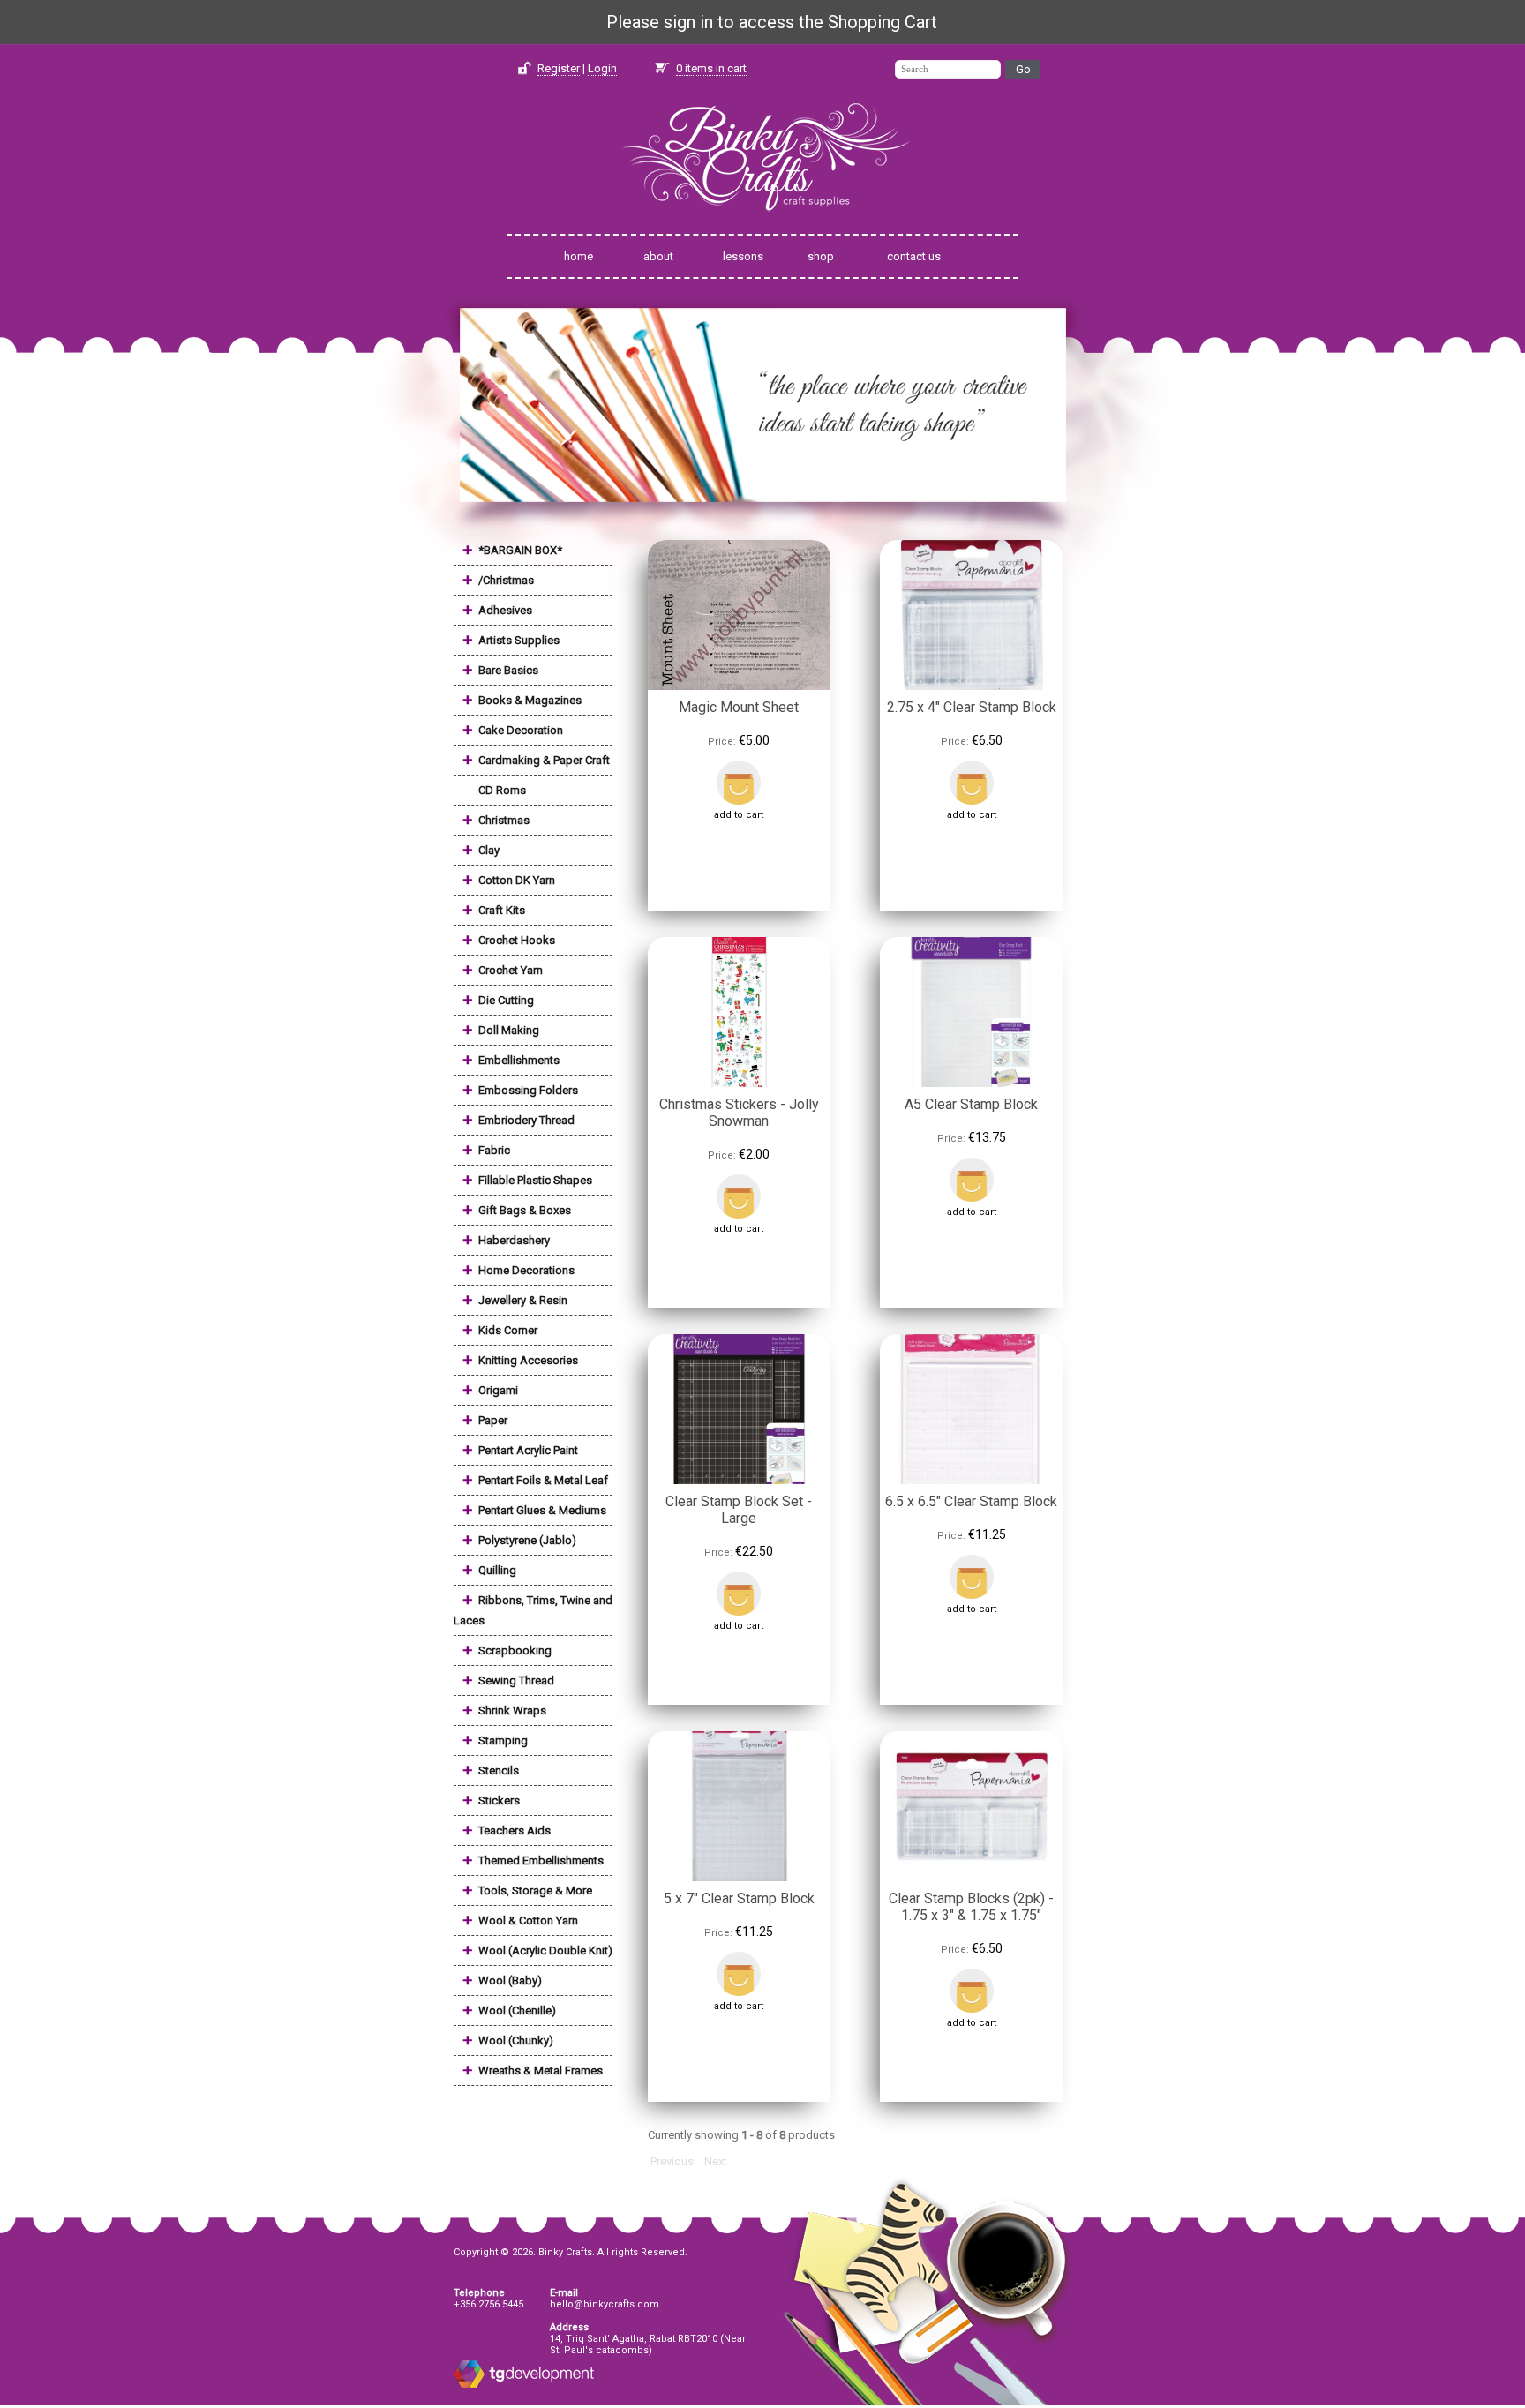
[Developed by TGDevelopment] (469, 2385)
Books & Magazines (530, 700)
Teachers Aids (515, 1830)
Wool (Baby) (510, 1980)
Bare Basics (508, 670)
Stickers (499, 1800)
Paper (493, 1420)
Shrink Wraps (512, 1710)
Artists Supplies (519, 640)
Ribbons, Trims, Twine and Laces (533, 1610)
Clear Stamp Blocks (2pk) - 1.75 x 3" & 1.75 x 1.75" (971, 1907)
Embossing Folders (528, 1090)
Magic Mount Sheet (739, 707)
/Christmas (506, 580)
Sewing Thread (516, 1680)
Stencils (499, 1770)
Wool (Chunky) (516, 2040)
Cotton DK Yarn (517, 880)
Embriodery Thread (526, 1120)
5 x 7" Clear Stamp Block (739, 1898)
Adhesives (505, 610)
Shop (821, 256)
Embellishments (519, 1060)
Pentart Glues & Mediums (542, 1510)
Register (559, 68)
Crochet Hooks (517, 940)
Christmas (504, 820)
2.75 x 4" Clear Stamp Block (972, 707)
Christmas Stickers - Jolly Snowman (739, 1113)
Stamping (503, 1740)
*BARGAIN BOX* (520, 550)
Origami (498, 1390)
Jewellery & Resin (523, 1300)
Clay (489, 850)
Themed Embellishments (541, 1860)
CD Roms (502, 790)
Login (602, 68)
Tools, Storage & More (535, 1890)
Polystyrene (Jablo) (527, 1540)
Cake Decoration (521, 730)
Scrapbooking (515, 1650)
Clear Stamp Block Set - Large (739, 1510)
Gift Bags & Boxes (525, 1210)
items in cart (711, 68)
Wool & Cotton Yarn (528, 1920)
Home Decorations (526, 1270)
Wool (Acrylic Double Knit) (545, 1950)
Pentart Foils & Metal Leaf (543, 1480)
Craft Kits (502, 910)
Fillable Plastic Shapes (535, 1180)
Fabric (494, 1150)
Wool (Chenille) (517, 2010)
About (658, 256)
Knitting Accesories (528, 1360)
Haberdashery (514, 1240)
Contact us (914, 256)
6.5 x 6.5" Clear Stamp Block (971, 1501)
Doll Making (509, 1030)
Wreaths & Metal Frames (541, 2070)
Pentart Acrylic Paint (528, 1450)
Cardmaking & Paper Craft (544, 760)
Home (578, 256)
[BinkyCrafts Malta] (762, 223)
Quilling (497, 1570)
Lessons (743, 256)
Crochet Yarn (511, 970)
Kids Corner (508, 1330)
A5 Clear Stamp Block (971, 1104)
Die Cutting (506, 1000)
